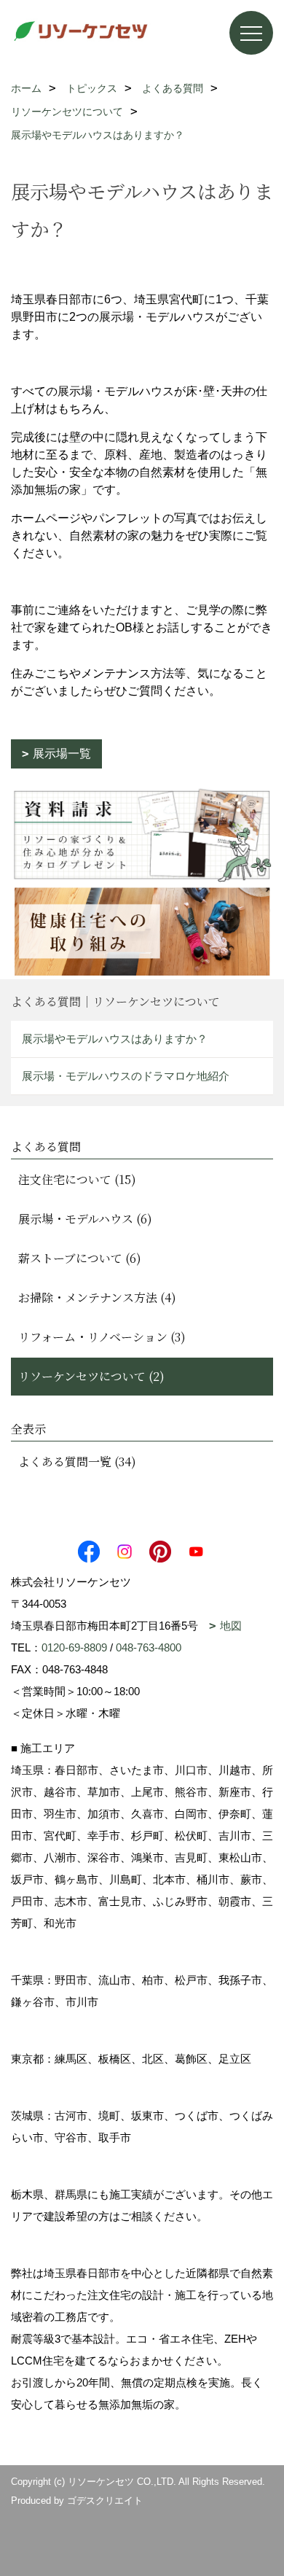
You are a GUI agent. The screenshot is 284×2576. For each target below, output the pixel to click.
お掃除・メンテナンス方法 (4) (97, 1297)
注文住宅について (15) (77, 1179)
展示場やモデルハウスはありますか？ (115, 1039)
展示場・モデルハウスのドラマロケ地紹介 (126, 1076)
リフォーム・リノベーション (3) (102, 1337)
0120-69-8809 (74, 1647)
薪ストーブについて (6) (80, 1258)
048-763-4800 (149, 1647)
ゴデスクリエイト (105, 2501)
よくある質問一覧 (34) (77, 1462)
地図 (231, 1626)
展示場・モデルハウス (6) (85, 1219)
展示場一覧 (62, 754)
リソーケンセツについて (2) (91, 1376)
